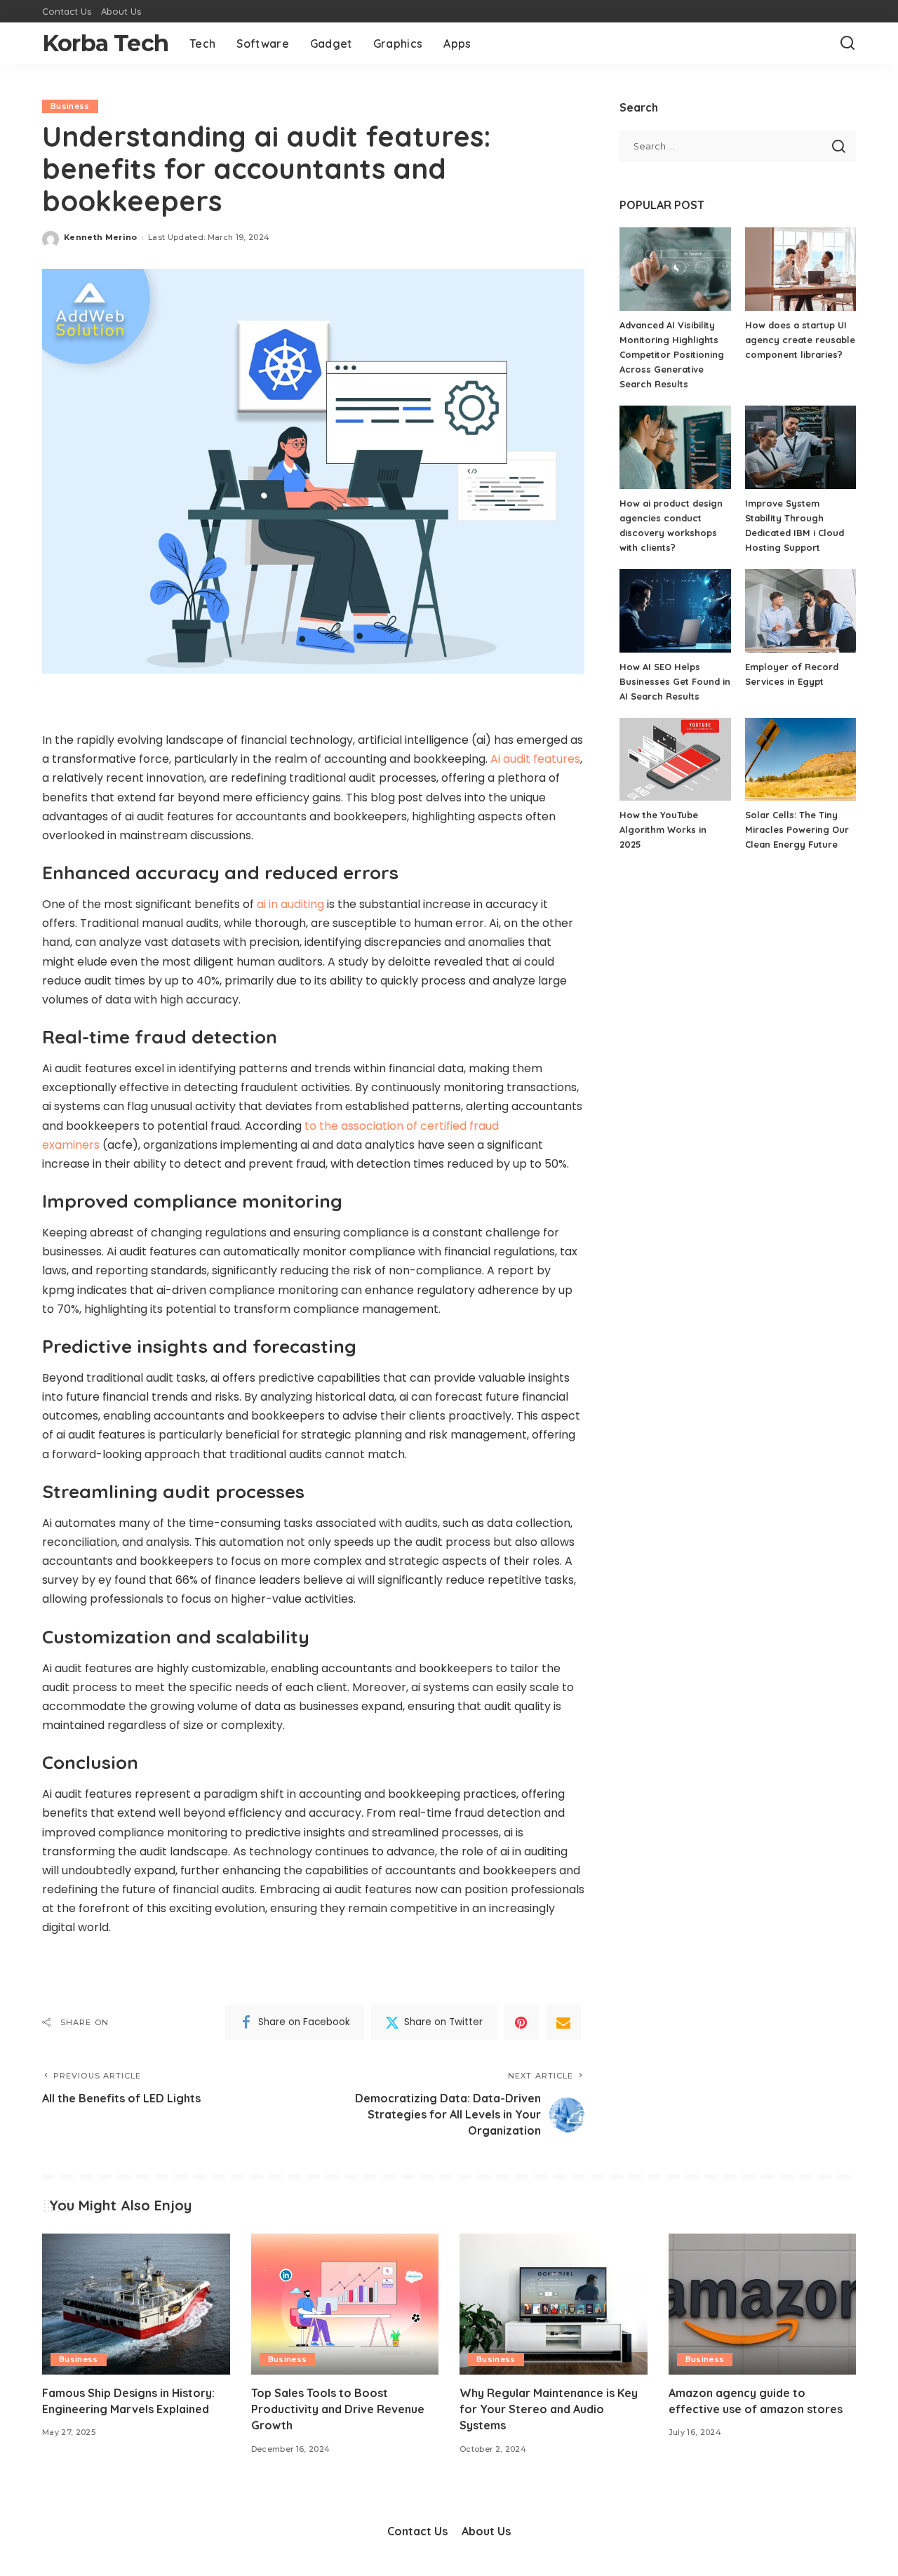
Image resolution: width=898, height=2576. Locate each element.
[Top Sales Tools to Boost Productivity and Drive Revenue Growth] (345, 2304)
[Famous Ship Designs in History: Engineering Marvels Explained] (136, 2304)
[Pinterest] (521, 2022)
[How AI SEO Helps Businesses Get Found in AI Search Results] (675, 611)
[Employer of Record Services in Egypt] (800, 611)
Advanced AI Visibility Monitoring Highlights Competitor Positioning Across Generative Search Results (672, 354)
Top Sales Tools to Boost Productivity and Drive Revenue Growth (338, 2409)
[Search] (847, 44)
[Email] (563, 2022)
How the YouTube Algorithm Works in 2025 (663, 829)
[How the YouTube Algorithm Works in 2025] (675, 760)
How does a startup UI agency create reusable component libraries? (800, 340)
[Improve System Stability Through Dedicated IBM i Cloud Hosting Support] (800, 447)
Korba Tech (105, 43)
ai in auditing (290, 904)
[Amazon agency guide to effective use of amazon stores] (763, 2304)
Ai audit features (535, 759)
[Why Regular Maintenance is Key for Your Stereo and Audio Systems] (554, 2304)
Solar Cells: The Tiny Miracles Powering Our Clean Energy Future (797, 829)
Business (70, 106)
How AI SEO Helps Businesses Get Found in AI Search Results (675, 681)
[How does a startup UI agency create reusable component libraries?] (800, 269)
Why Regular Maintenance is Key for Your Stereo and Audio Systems (549, 2409)
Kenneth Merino (101, 237)
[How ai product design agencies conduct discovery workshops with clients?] (675, 447)
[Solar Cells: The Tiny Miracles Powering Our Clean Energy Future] (800, 760)
